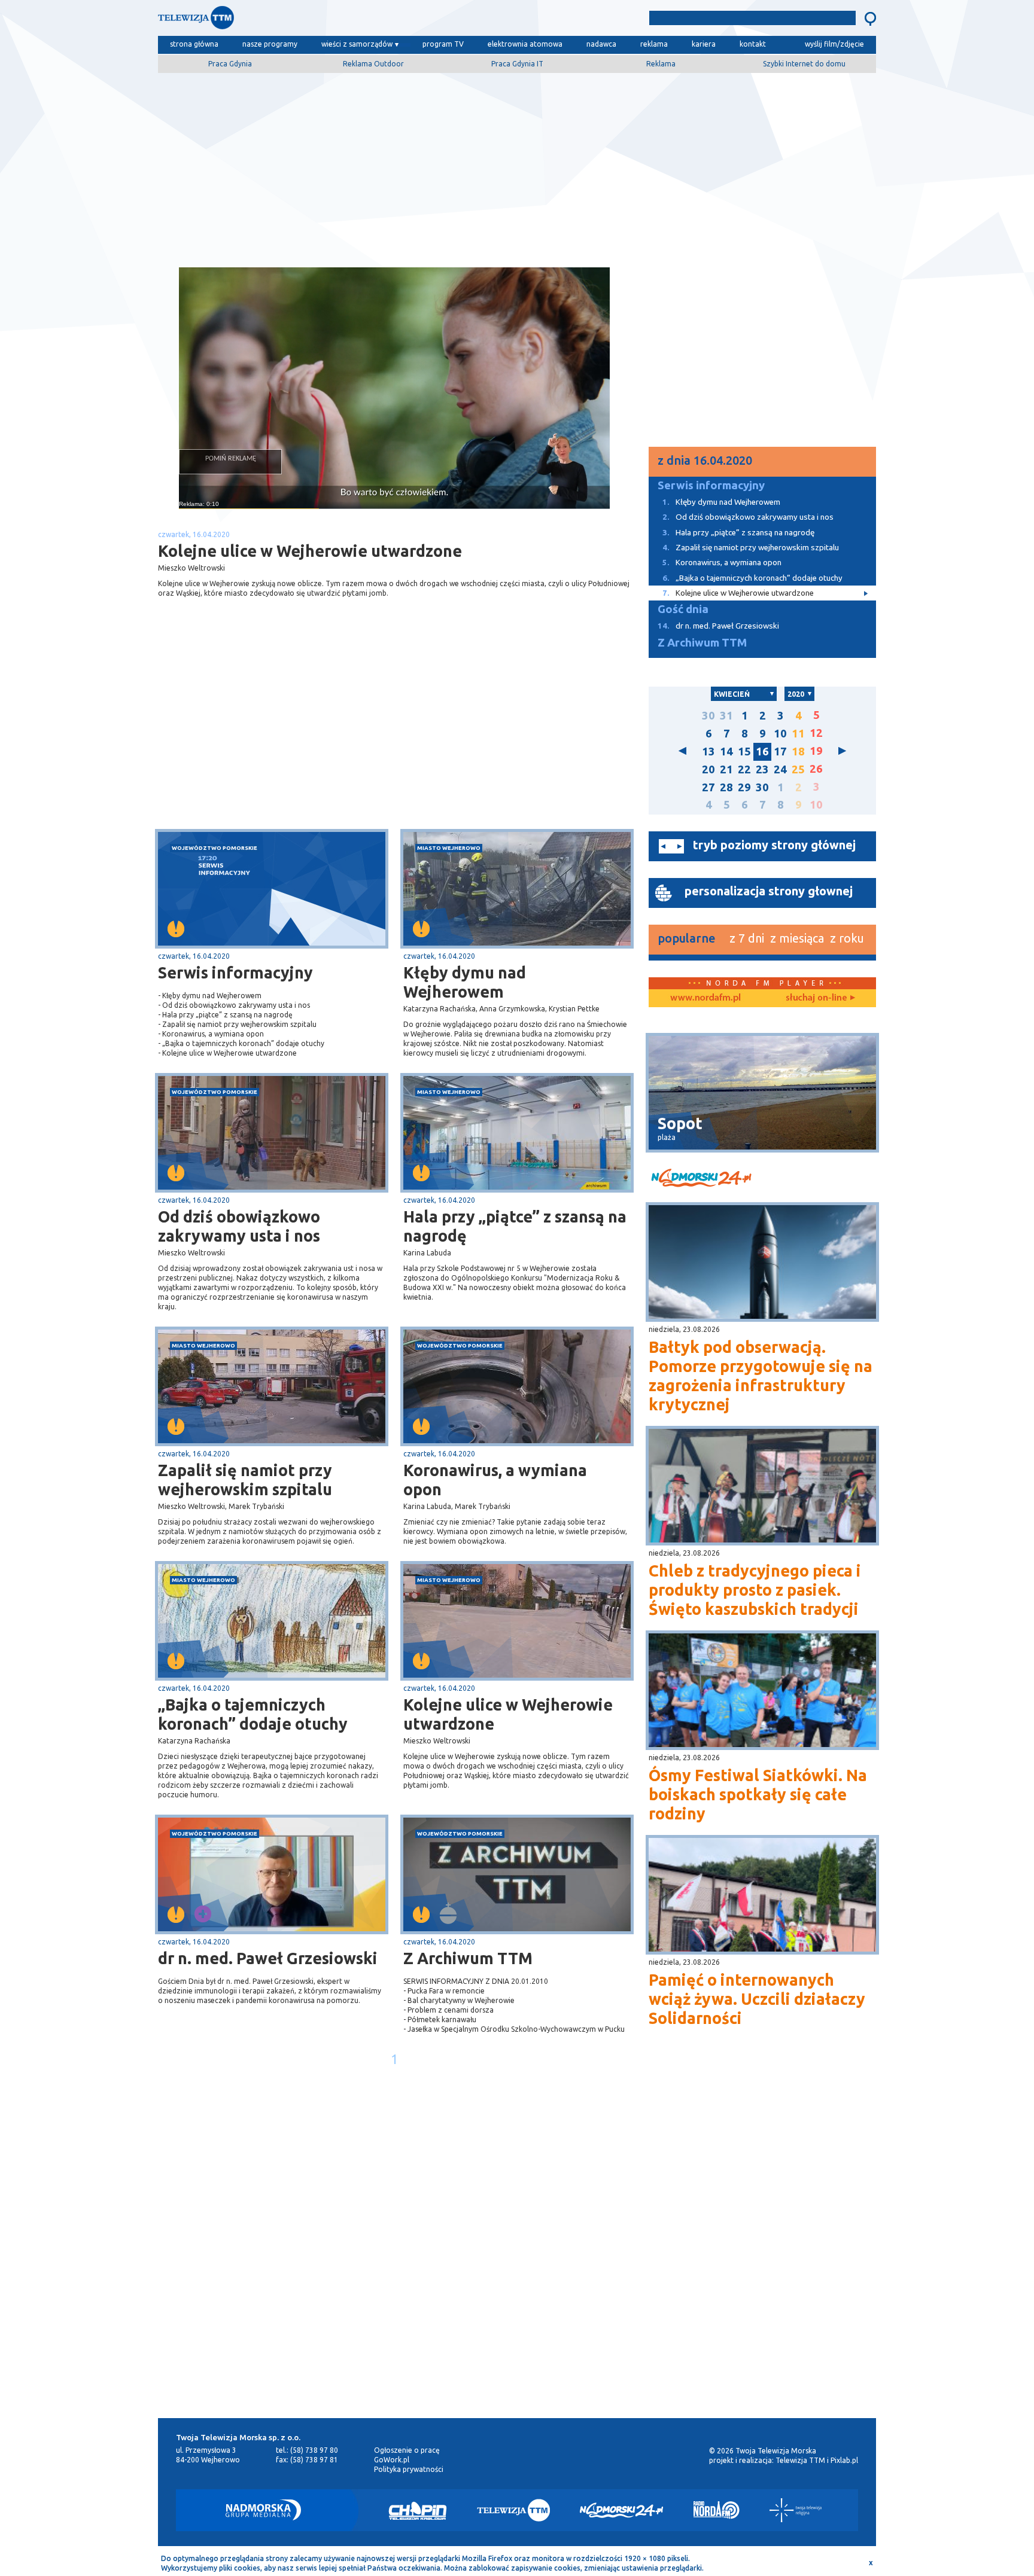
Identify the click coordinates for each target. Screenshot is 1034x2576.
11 (798, 734)
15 (744, 752)
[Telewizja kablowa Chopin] (418, 2510)
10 (780, 734)
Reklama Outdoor (373, 64)
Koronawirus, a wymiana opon (495, 1480)
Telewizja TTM (800, 2460)
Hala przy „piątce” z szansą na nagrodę (515, 1226)
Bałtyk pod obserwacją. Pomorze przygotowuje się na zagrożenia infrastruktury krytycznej (761, 1376)
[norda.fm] (705, 998)
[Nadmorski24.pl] (622, 2510)
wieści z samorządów (357, 44)
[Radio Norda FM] (717, 2510)
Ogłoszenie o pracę (407, 2450)
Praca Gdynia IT (517, 64)
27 (708, 787)
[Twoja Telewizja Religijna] (796, 2510)
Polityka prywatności (409, 2469)
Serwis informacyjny (235, 973)
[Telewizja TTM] (513, 2510)
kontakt (753, 44)
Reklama (661, 64)
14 (726, 752)
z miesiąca (797, 938)
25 (798, 769)
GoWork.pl (392, 2460)
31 (726, 716)
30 (708, 716)
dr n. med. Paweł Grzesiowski (268, 1958)
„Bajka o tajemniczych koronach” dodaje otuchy (253, 1714)
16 (762, 752)
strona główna (194, 44)
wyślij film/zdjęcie (834, 44)
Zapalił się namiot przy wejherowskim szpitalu (245, 1480)
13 (708, 752)
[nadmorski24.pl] (762, 1180)
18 (798, 752)
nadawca (601, 44)
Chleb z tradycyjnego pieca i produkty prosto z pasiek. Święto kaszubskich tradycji (755, 1590)
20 (708, 769)
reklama (654, 44)
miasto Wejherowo (449, 848)
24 (780, 769)
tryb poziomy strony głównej (774, 845)
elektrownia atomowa (525, 44)
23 (762, 769)
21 (726, 769)
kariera (704, 44)
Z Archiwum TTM (468, 1958)
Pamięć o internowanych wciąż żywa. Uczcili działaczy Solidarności (757, 1999)
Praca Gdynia (230, 64)
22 (744, 769)
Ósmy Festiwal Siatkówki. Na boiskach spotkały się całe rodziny (758, 1794)
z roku (847, 938)
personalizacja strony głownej (769, 891)
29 (744, 787)
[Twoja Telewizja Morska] (282, 21)
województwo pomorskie (215, 848)
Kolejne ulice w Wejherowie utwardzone (508, 1714)
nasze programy (270, 44)
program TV (443, 44)
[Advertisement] (517, 166)
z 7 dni (747, 938)
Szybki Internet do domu (804, 64)
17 (780, 752)
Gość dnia (683, 609)
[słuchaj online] (819, 998)
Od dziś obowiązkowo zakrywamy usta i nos (239, 1226)
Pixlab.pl (844, 2460)
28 (726, 787)
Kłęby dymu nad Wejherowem (465, 982)
